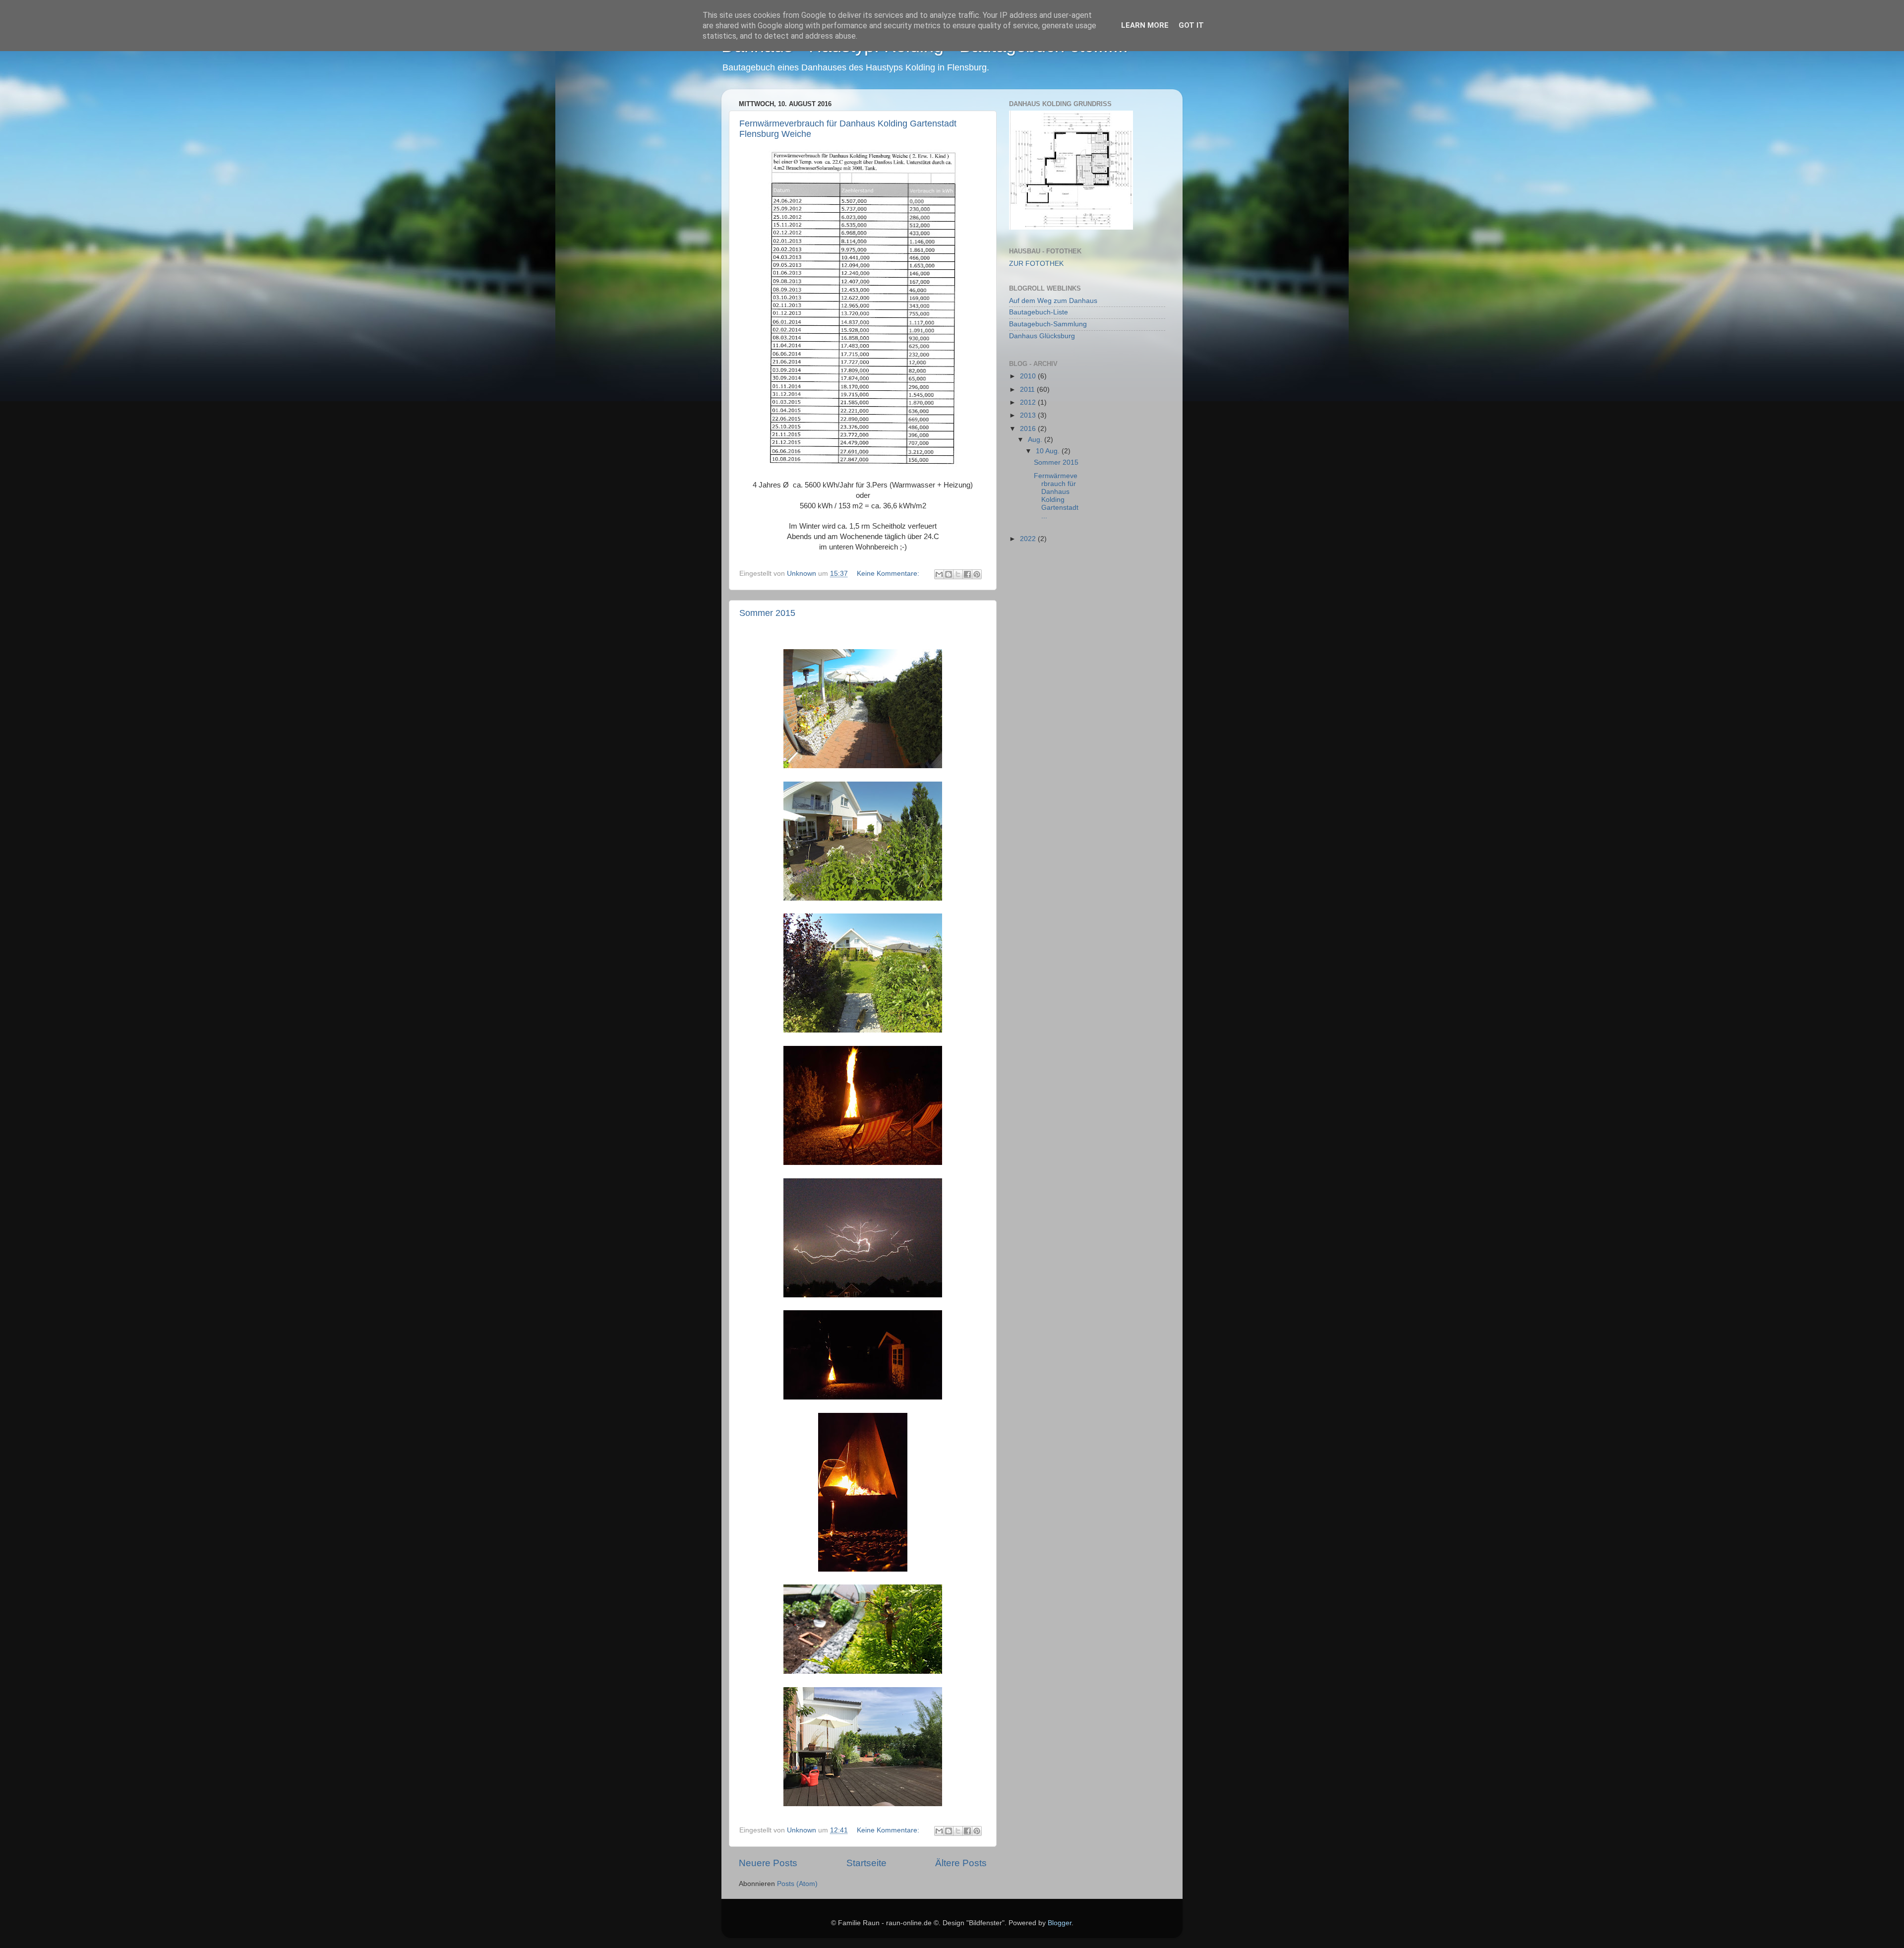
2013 (1029, 415)
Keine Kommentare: (889, 574)
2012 (1029, 402)
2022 (1029, 539)
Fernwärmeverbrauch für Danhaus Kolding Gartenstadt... (1056, 496)
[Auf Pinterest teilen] (977, 574)
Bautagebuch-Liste (1039, 312)
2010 (1029, 376)
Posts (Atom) (797, 1884)
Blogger (1060, 1923)
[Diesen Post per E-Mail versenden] (939, 574)
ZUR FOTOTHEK (1036, 264)
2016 (1029, 429)
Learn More (1145, 25)
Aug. (1036, 440)
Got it (1191, 25)
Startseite (866, 1863)
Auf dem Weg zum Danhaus (1053, 301)
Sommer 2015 (767, 613)
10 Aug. (1049, 451)
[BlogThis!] (949, 574)
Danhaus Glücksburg (1042, 336)
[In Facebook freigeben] (967, 574)
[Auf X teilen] (958, 574)
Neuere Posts (768, 1863)
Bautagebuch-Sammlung (1048, 324)
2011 (1028, 390)
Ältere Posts (961, 1863)
